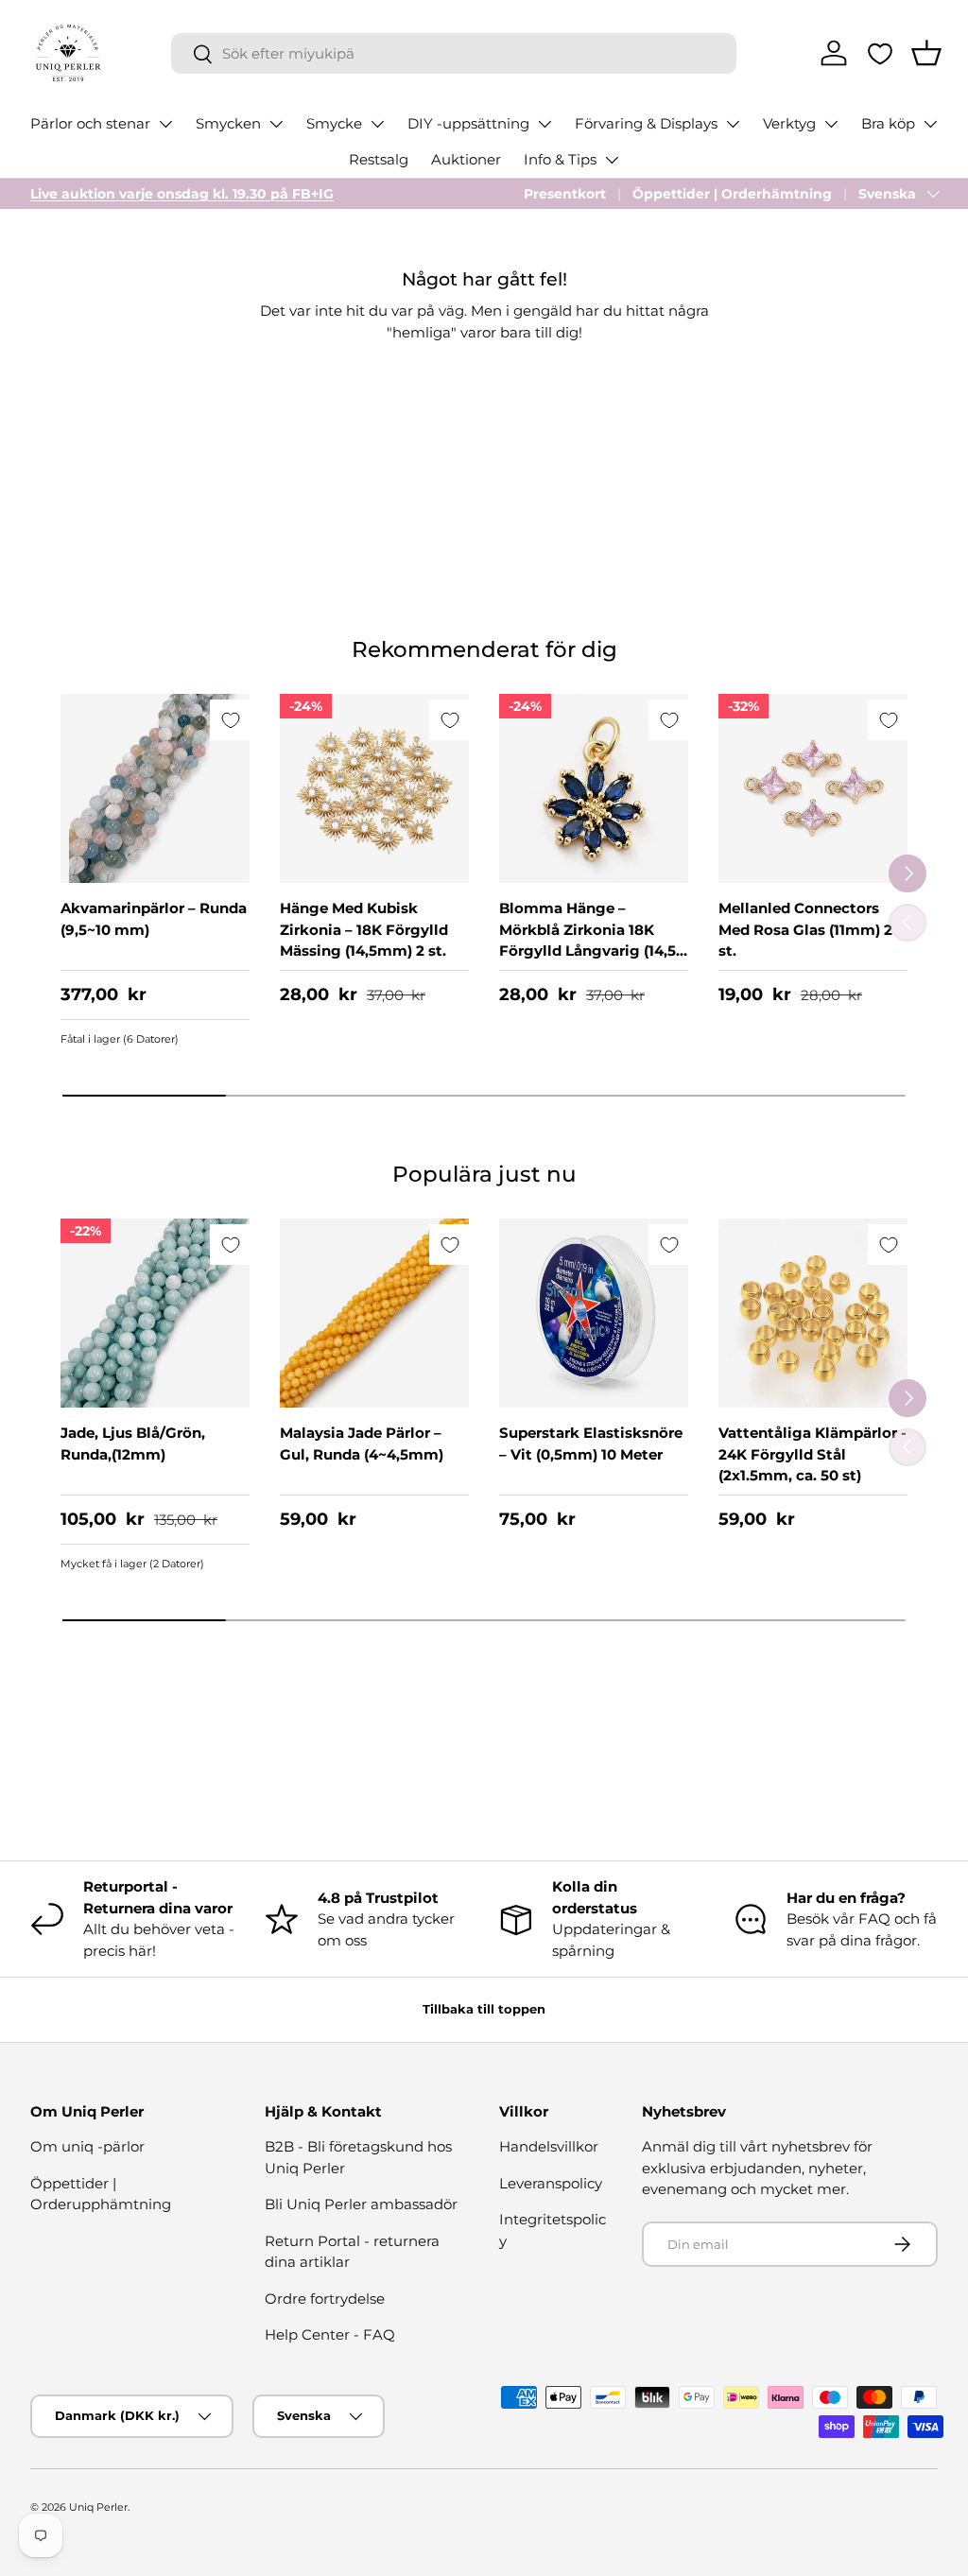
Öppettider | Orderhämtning (732, 194)
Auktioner (466, 159)
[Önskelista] (880, 54)
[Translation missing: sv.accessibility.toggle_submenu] (165, 124)
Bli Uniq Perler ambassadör (361, 2204)
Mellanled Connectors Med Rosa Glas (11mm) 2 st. (805, 929)
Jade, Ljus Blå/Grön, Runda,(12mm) (133, 1444)
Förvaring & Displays (646, 123)
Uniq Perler (98, 2507)
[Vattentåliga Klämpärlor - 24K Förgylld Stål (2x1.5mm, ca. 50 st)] (813, 1313)
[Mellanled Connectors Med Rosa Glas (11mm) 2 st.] (813, 788)
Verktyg (789, 123)
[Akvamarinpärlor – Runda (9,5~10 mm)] (155, 788)
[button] (926, 53)
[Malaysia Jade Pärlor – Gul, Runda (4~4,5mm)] (374, 1313)
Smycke (334, 123)
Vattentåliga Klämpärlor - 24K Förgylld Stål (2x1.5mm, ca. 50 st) (812, 1454)
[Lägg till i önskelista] (230, 720)
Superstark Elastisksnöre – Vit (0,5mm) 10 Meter (591, 1444)
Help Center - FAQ (330, 2334)
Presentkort (565, 194)
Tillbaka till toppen (484, 2009)
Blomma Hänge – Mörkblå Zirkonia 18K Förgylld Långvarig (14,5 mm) (588, 940)
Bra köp (888, 123)
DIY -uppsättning (468, 123)
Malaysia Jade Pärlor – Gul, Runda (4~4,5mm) (362, 1444)
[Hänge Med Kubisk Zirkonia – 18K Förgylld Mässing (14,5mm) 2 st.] (374, 788)
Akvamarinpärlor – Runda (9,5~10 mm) (154, 919)
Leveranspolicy (551, 2183)
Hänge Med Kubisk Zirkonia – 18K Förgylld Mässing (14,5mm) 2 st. (364, 929)
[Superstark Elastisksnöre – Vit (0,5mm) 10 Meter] (594, 1313)
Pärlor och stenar (90, 123)
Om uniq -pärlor (87, 2146)
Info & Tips (560, 159)
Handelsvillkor (549, 2146)
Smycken (228, 123)
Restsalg (379, 159)
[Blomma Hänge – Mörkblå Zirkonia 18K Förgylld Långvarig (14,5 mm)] (594, 788)
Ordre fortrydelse (325, 2299)
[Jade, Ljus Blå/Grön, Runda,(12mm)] (155, 1313)
